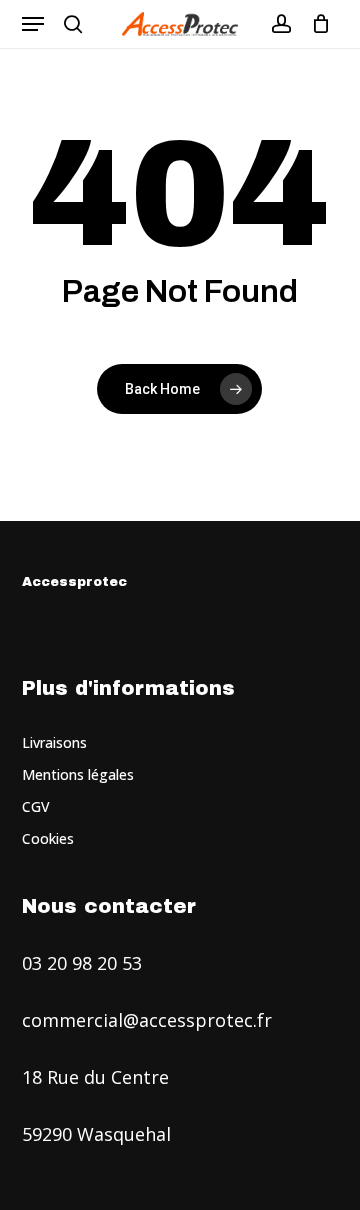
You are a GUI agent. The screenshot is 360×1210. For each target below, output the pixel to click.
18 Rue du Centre (95, 1077)
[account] (280, 24)
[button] (33, 24)
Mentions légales (78, 774)
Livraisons (54, 742)
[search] (73, 24)
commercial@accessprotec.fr (147, 1020)
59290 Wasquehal (96, 1134)
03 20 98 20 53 (82, 963)
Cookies (48, 838)
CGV (36, 806)
